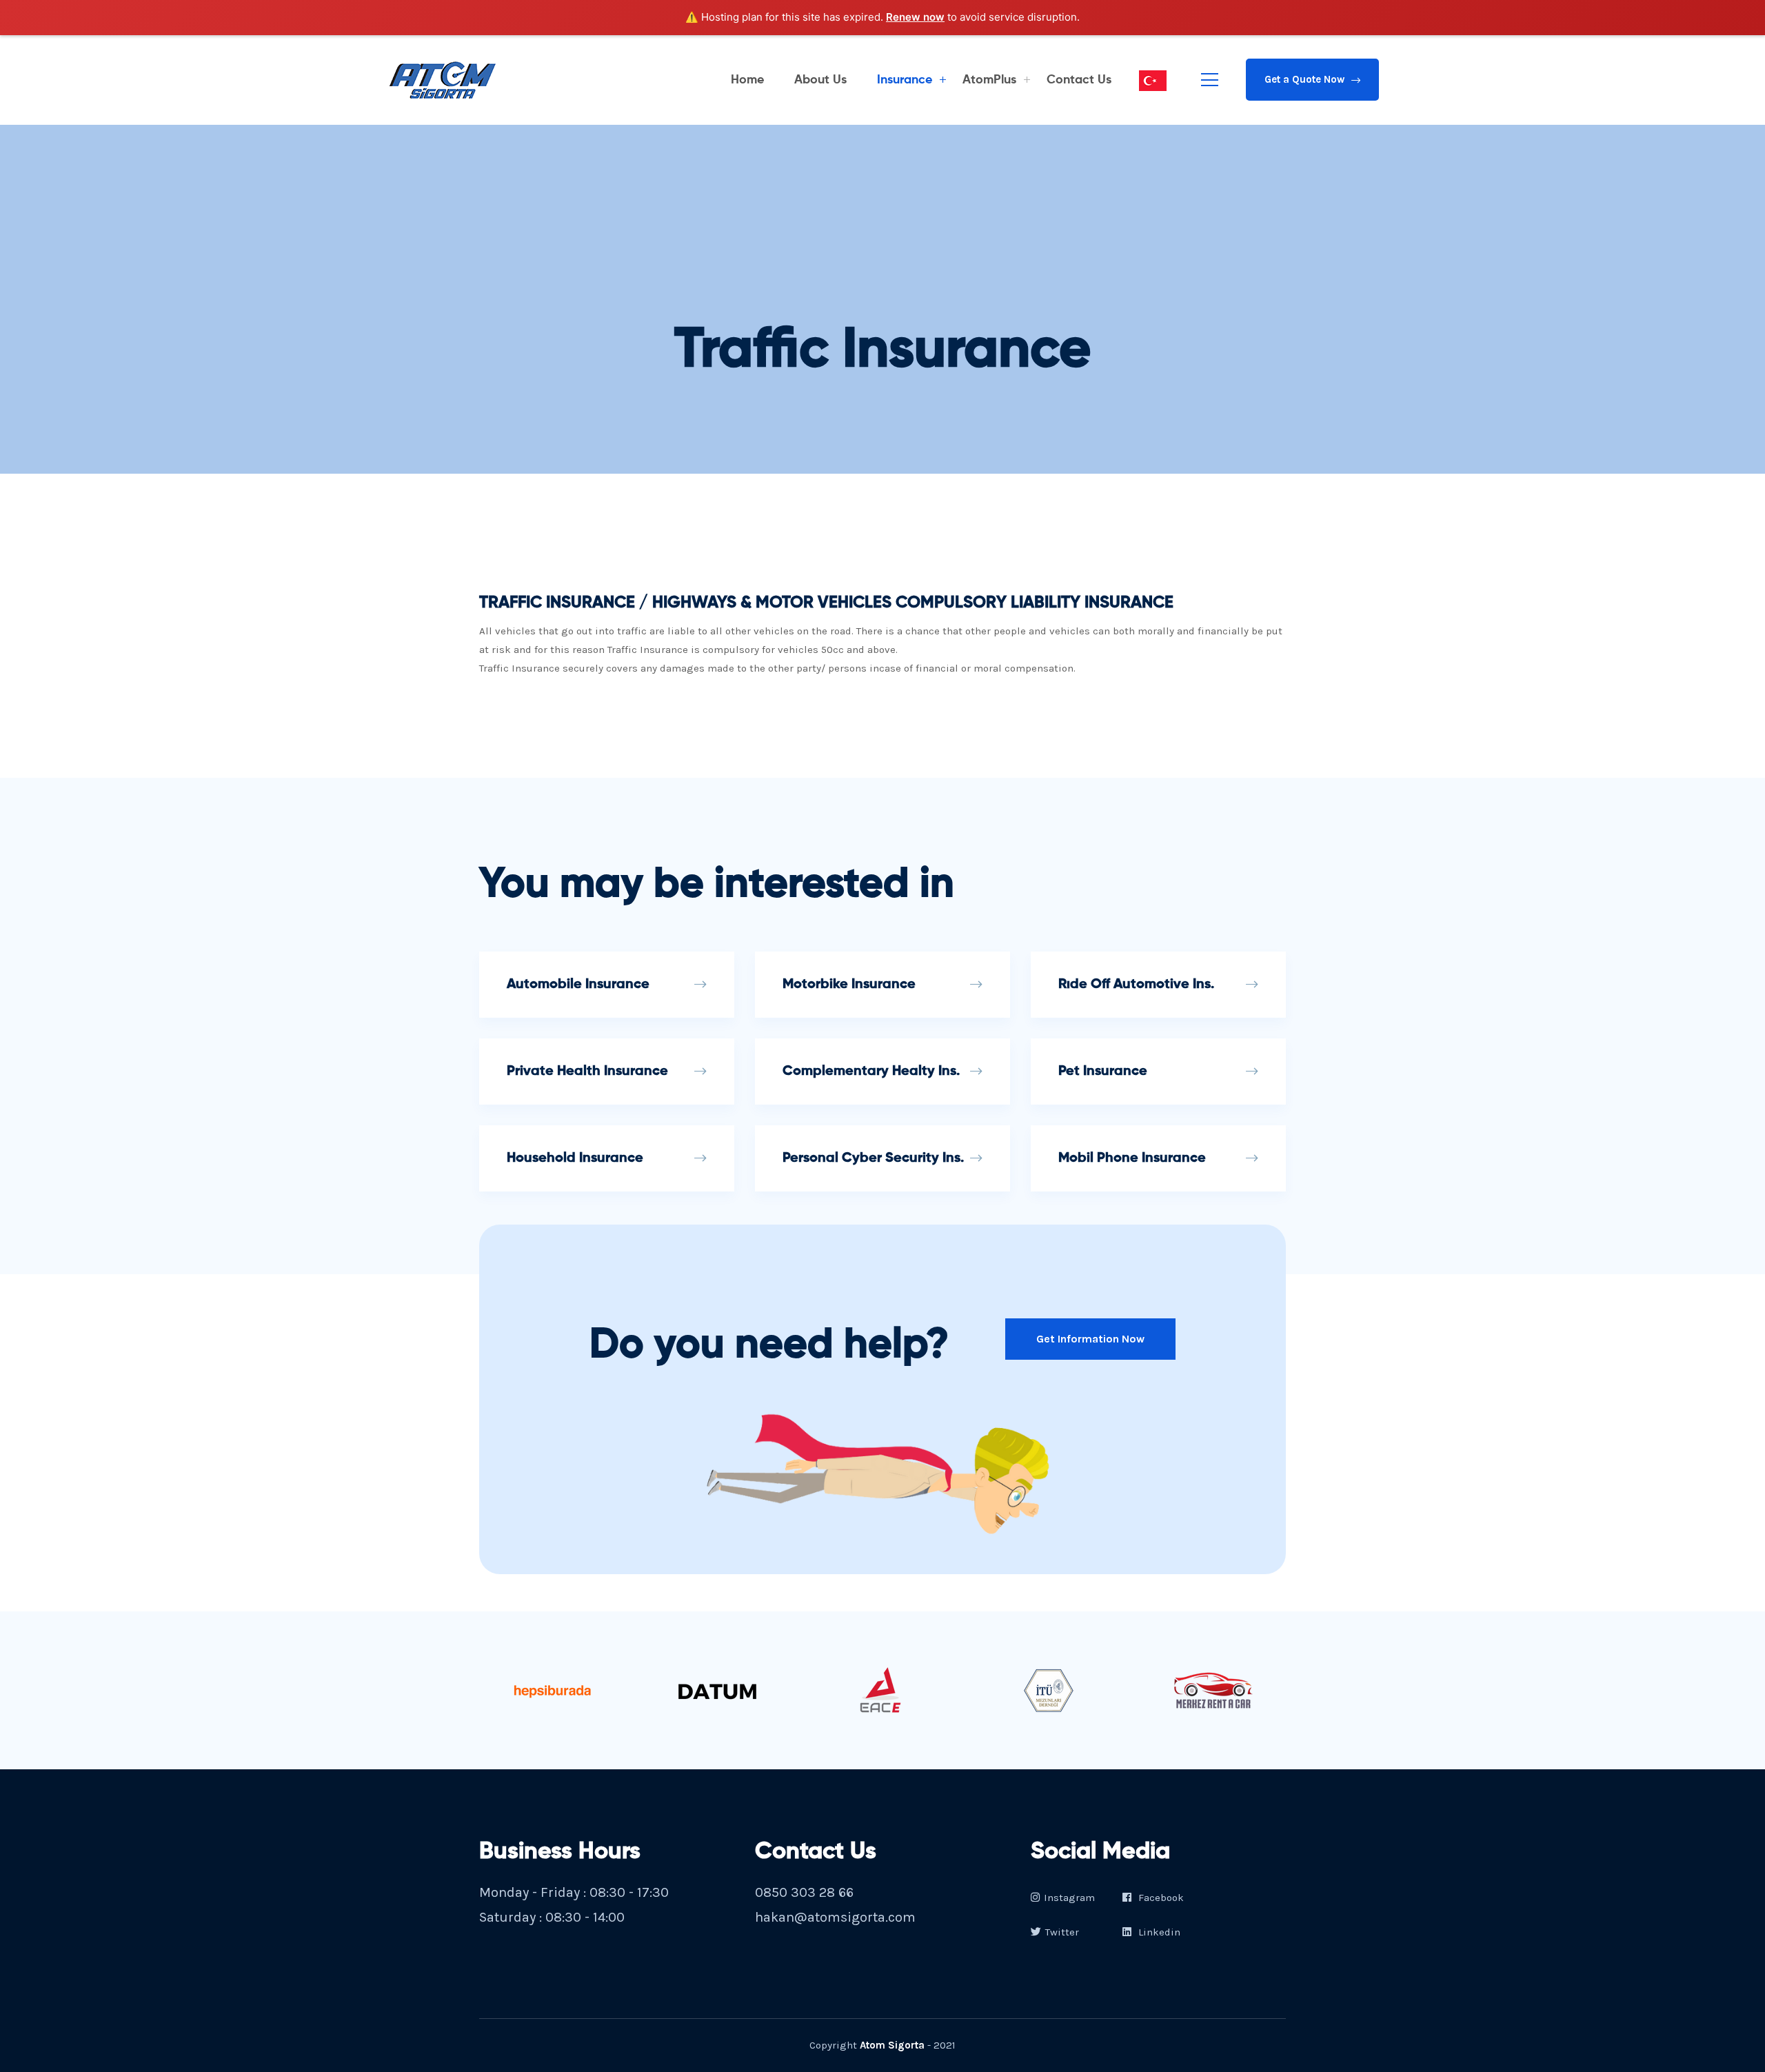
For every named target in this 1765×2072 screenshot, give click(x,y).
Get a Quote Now (1304, 79)
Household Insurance (575, 1158)
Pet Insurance (1103, 1072)
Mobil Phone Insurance (1132, 1158)
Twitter (1062, 1932)
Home (747, 80)
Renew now (915, 17)
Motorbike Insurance (849, 985)
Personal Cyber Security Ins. (873, 1158)
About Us (820, 80)
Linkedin (1158, 1932)
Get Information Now (1090, 1339)
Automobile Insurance (578, 985)
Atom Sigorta (892, 2045)
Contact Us (1079, 80)
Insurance (905, 80)
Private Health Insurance (587, 1072)
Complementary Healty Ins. (871, 1072)
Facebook (1160, 1898)
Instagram (1069, 1898)
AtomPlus (989, 80)
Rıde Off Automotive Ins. (1136, 985)
